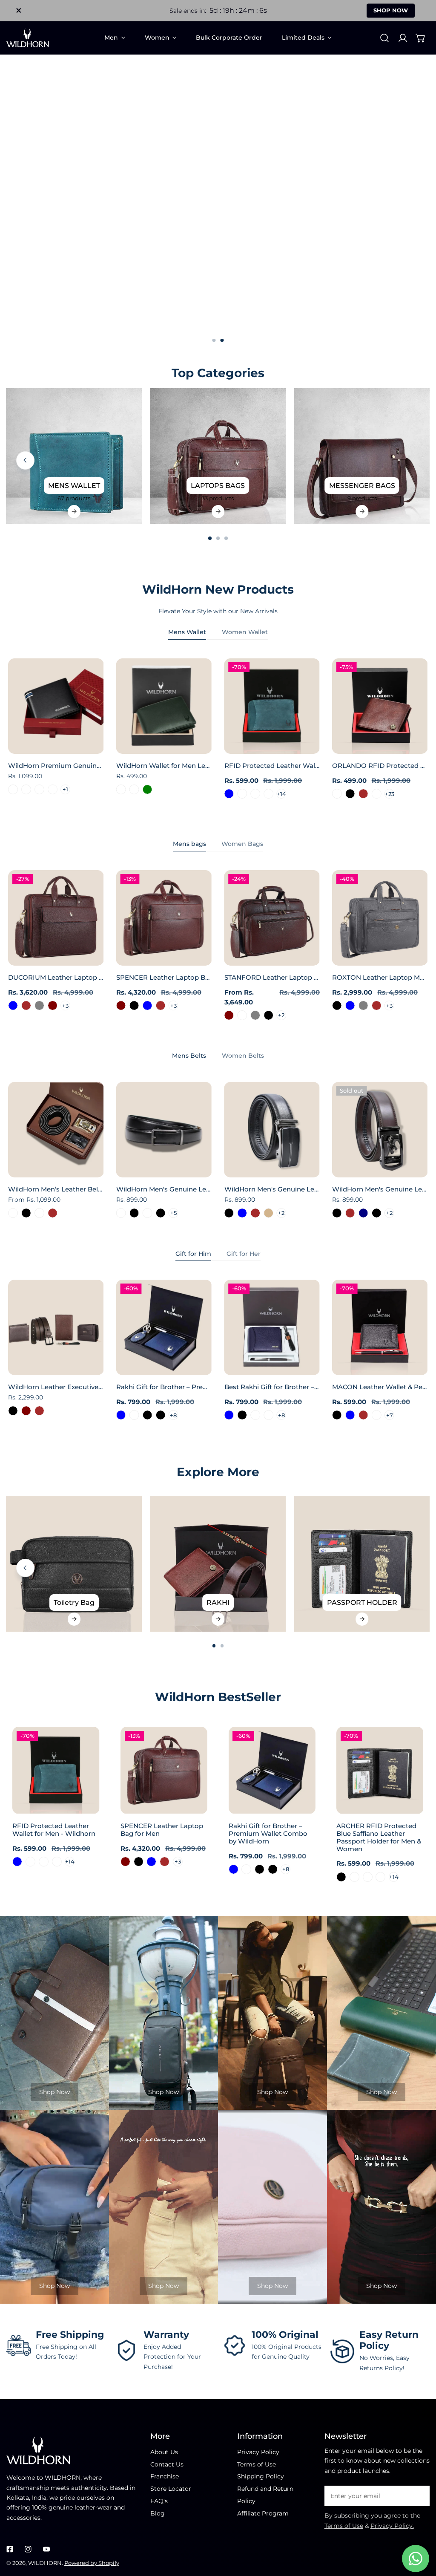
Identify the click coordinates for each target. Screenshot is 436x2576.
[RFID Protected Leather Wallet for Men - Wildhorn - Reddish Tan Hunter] (268, 794)
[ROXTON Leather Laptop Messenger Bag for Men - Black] (337, 1005)
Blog (158, 2513)
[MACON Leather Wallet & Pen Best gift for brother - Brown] (363, 1415)
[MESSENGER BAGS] (362, 456)
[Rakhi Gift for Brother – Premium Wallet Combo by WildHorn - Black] (147, 1415)
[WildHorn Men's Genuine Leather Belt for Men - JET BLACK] (134, 1213)
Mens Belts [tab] (189, 1056)
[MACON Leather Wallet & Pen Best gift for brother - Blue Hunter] (376, 1415)
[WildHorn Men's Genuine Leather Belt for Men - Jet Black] (337, 1213)
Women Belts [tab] (243, 1056)
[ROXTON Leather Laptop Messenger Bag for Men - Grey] (363, 1005)
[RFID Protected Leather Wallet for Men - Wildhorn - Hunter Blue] (229, 794)
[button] (421, 38)
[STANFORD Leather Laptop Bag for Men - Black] (268, 1015)
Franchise (165, 2476)
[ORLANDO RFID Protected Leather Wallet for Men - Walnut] (376, 794)
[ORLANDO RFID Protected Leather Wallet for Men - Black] (350, 794)
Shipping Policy (261, 2476)
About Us (164, 2452)
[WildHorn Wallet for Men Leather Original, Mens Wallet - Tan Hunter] (121, 789)
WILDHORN (45, 2563)
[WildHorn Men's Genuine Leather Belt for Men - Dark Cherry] (121, 1213)
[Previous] (25, 460)
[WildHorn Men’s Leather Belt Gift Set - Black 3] (13, 1213)
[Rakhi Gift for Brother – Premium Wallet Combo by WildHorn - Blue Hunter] (134, 1415)
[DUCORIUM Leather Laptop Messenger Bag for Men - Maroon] (53, 1005)
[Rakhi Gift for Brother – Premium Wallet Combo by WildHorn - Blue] (121, 1415)
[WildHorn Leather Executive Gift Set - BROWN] (39, 1411)
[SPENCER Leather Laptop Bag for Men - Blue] (147, 1005)
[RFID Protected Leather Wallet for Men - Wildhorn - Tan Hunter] (255, 794)
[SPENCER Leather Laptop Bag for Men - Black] (134, 1005)
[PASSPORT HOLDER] (362, 1564)
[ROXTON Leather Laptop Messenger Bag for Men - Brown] (376, 1005)
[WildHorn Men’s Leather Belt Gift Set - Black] (26, 1213)
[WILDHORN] (28, 38)
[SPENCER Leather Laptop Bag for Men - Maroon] (121, 1005)
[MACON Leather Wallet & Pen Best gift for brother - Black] (337, 1415)
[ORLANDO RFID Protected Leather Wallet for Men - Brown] (363, 794)
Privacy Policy (258, 2452)
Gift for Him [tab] (193, 1254)
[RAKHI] (218, 1564)
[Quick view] (88, 744)
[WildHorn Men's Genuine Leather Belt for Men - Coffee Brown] (255, 1213)
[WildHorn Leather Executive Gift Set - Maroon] (26, 1411)
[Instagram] (28, 2549)
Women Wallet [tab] (245, 632)
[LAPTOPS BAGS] (218, 456)
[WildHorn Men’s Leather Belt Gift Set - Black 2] (39, 1213)
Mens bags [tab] (189, 844)
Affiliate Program (263, 2513)
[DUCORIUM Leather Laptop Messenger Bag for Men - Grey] (39, 1005)
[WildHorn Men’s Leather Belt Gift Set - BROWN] (53, 1213)
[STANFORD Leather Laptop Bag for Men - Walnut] (242, 1015)
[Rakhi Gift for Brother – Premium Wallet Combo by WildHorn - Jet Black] (160, 1415)
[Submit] (419, 2495)
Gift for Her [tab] (244, 1254)
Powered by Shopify (92, 2563)
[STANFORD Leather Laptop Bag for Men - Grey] (255, 1015)
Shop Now (54, 2092)
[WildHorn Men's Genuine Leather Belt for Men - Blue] (242, 1213)
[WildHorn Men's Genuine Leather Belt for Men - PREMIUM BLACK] (160, 1213)
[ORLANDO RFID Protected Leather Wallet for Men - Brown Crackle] (337, 794)
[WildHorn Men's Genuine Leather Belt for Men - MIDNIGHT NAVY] (363, 1213)
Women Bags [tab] (242, 844)
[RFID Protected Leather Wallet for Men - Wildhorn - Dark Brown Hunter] (242, 794)
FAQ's (159, 2501)
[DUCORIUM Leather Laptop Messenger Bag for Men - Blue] (13, 1005)
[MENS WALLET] (74, 456)
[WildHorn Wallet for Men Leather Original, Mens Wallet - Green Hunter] (134, 789)
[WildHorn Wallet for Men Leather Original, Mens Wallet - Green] (147, 789)
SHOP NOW (391, 10)
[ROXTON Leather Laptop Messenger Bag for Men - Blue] (350, 1005)
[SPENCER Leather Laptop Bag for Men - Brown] (160, 1005)
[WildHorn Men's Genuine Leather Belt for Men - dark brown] (350, 1213)
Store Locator (171, 2489)
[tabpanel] (218, 734)
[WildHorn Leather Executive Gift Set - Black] (13, 1411)
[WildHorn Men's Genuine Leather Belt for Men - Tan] (268, 1213)
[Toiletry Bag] (74, 1564)
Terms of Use (257, 2464)
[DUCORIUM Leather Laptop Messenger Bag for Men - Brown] (26, 1005)
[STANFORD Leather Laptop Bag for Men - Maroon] (229, 1015)
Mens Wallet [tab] (187, 632)
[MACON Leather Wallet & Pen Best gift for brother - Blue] (350, 1415)
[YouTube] (46, 2549)
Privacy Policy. (392, 2526)
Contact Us (167, 2464)
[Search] (384, 38)
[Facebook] (10, 2549)
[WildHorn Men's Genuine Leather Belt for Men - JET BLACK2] (147, 1213)
